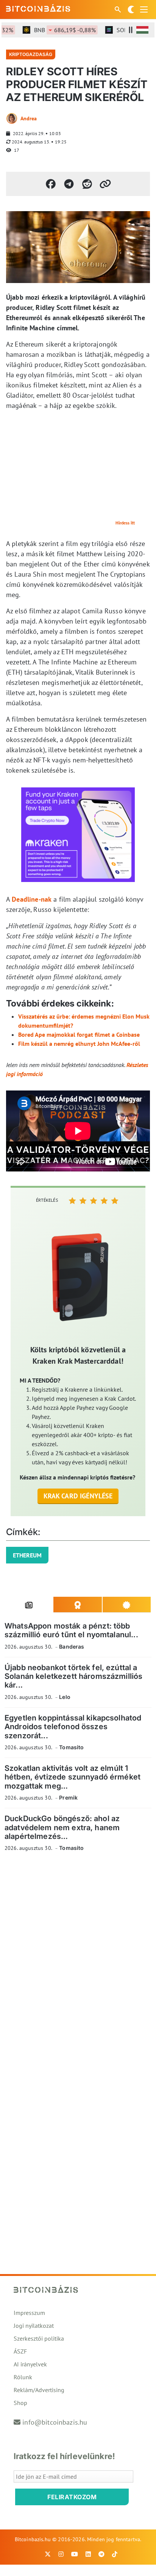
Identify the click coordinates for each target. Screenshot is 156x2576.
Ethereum (27, 1555)
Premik (68, 1797)
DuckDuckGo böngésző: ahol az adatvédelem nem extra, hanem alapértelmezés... (62, 1827)
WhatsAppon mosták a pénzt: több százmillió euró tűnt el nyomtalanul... (71, 1630)
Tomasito (71, 1747)
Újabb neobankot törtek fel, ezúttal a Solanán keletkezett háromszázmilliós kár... (73, 1676)
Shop (20, 2403)
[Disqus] (78, 1962)
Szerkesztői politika (39, 2338)
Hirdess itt (125, 523)
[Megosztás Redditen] (87, 184)
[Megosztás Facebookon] (51, 184)
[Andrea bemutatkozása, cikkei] (12, 118)
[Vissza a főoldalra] (38, 8)
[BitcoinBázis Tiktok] (115, 2554)
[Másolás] (105, 184)
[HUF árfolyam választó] (142, 30)
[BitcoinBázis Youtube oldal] (75, 2554)
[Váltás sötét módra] (131, 9)
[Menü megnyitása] (144, 9)
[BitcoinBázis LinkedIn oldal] (88, 2554)
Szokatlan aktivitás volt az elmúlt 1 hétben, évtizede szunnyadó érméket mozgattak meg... (73, 1777)
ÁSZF (20, 2351)
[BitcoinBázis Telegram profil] (101, 2554)
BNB (55, 30)
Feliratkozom (72, 2497)
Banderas (72, 1647)
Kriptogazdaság (31, 54)
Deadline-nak (32, 899)
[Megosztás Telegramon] (69, 184)
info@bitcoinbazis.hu (55, 2422)
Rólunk (23, 2377)
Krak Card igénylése (78, 1496)
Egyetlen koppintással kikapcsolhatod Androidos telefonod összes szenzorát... (73, 1727)
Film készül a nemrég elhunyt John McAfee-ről (79, 1044)
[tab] (29, 1605)
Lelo (65, 1697)
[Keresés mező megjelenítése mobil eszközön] (119, 9)
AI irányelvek (30, 2364)
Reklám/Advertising (39, 2390)
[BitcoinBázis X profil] (48, 2554)
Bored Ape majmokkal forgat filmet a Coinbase (79, 1034)
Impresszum (29, 2313)
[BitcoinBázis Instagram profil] (61, 2554)
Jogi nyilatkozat (34, 2326)
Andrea (29, 118)
